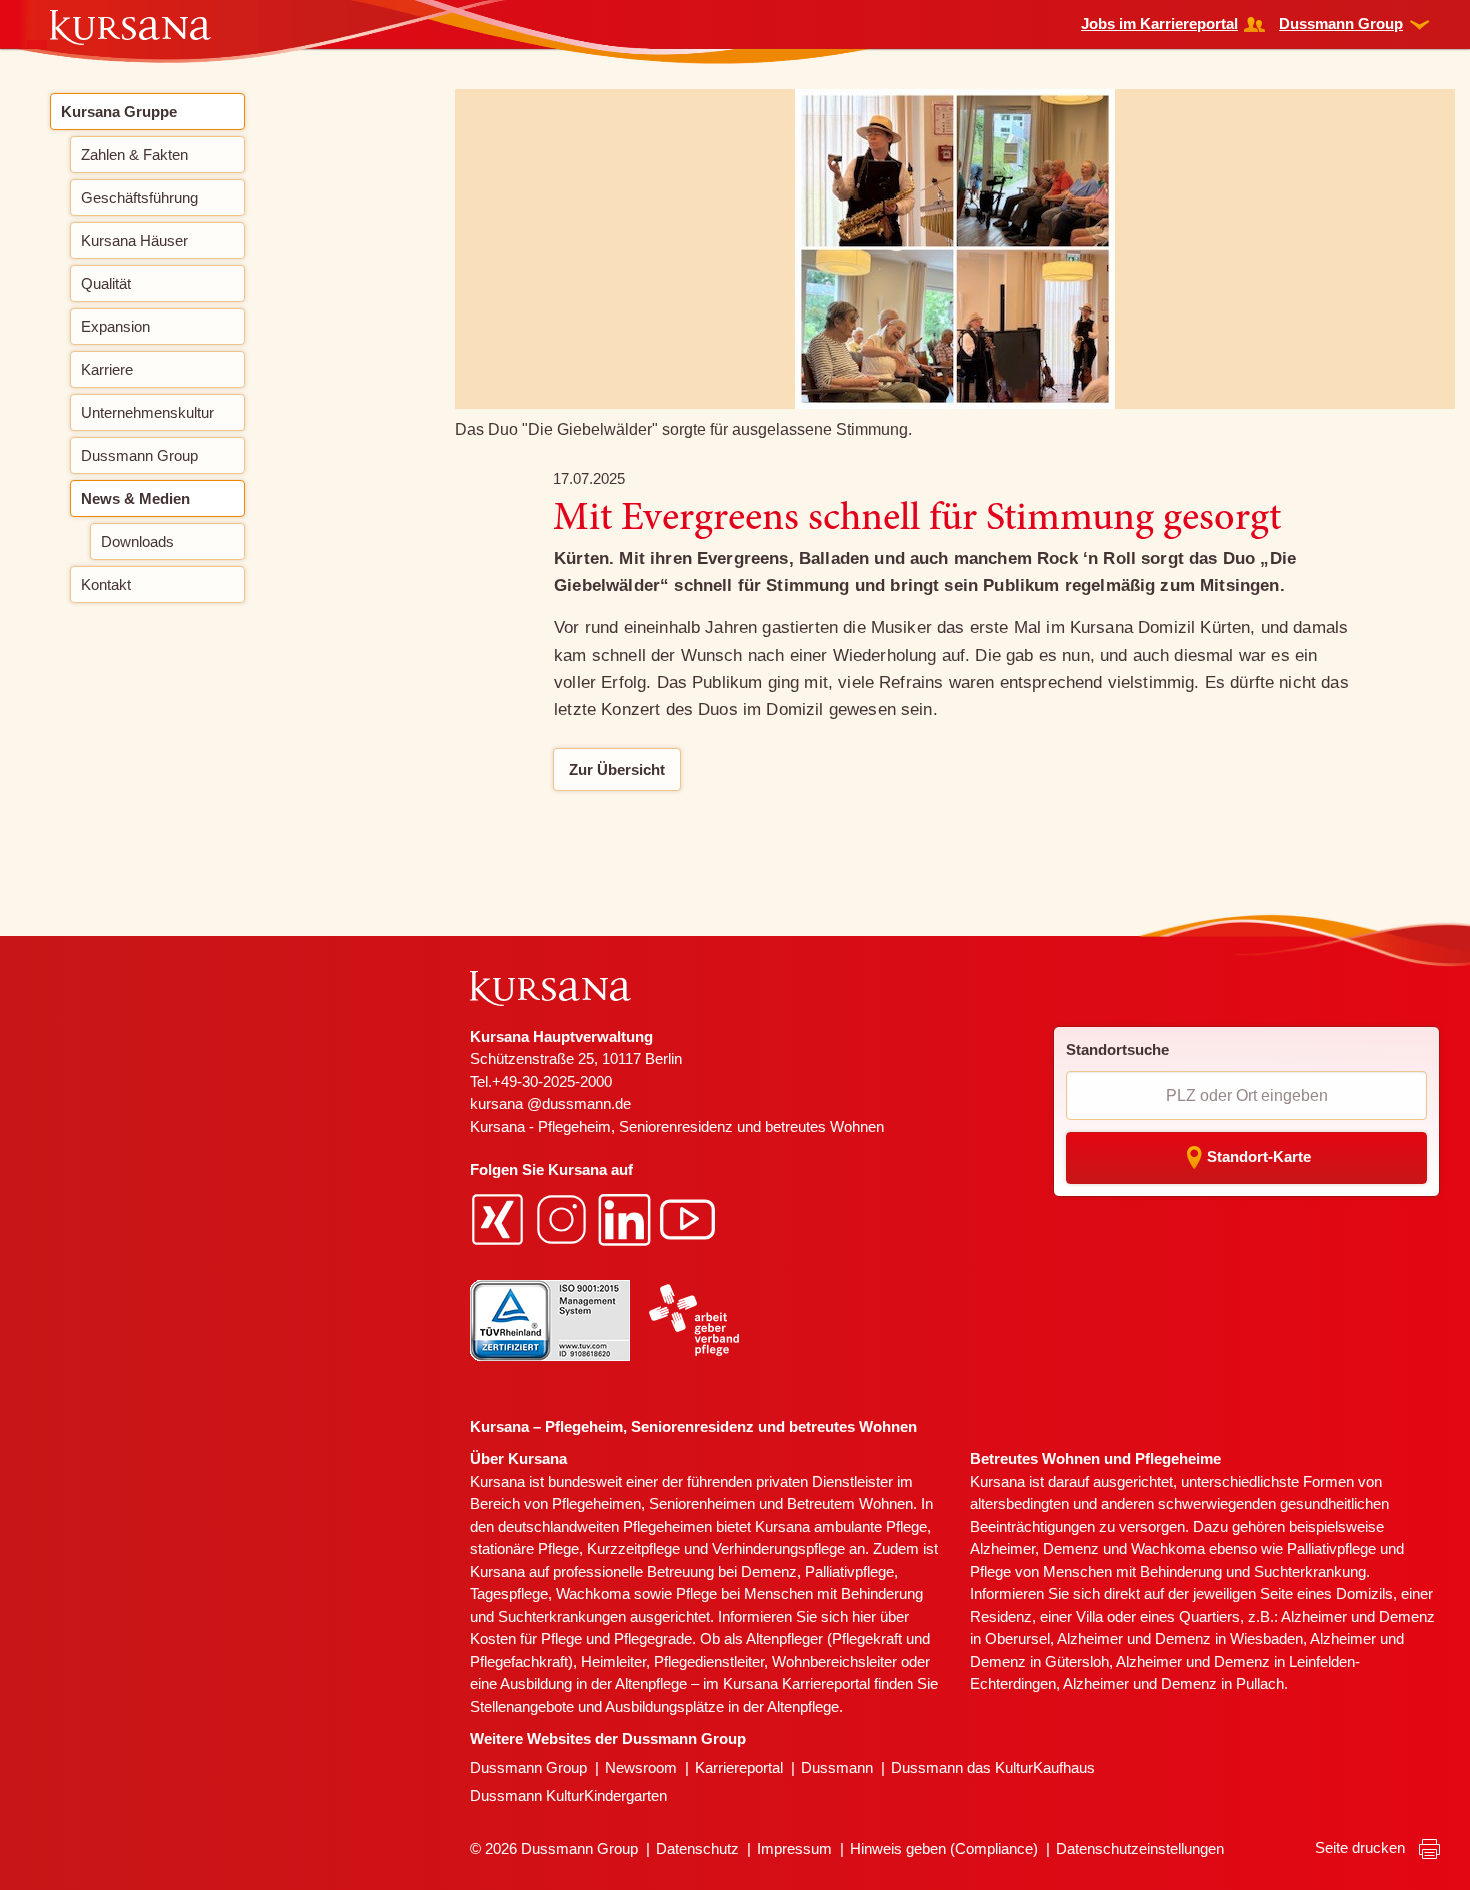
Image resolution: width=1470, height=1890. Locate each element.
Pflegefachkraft (519, 1661)
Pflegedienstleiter (709, 1661)
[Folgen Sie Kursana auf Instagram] (564, 1218)
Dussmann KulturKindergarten (568, 1795)
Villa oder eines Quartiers (1158, 1616)
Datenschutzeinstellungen (1140, 1848)
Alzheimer (1002, 1548)
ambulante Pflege (870, 1526)
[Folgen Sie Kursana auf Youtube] (690, 1218)
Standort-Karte (1259, 1156)
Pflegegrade (653, 1638)
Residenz (1001, 1616)
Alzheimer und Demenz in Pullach (1173, 1683)
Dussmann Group (1341, 23)
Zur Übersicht (617, 769)
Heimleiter (613, 1661)
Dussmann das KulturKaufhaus (993, 1767)
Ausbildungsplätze (664, 1706)
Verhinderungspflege (778, 1548)
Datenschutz (697, 1848)
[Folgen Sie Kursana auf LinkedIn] (627, 1218)
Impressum (794, 1848)
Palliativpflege (1331, 1548)
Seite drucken (1362, 1847)
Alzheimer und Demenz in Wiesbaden (1180, 1638)
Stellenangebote (522, 1706)
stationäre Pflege (524, 1548)
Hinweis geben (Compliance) (944, 1848)
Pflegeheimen (596, 1503)
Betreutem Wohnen (850, 1503)
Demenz (769, 1571)
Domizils (1364, 1593)
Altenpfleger (784, 1638)
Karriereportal (739, 1767)
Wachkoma (1168, 1548)
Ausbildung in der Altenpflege (593, 1683)
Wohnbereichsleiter (834, 1661)
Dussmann (837, 1767)
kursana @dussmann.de (550, 1103)
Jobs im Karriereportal (1159, 23)
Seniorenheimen (702, 1503)
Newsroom (641, 1767)
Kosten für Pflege (526, 1638)
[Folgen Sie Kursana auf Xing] (500, 1218)
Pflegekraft (867, 1638)
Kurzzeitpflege (633, 1548)
